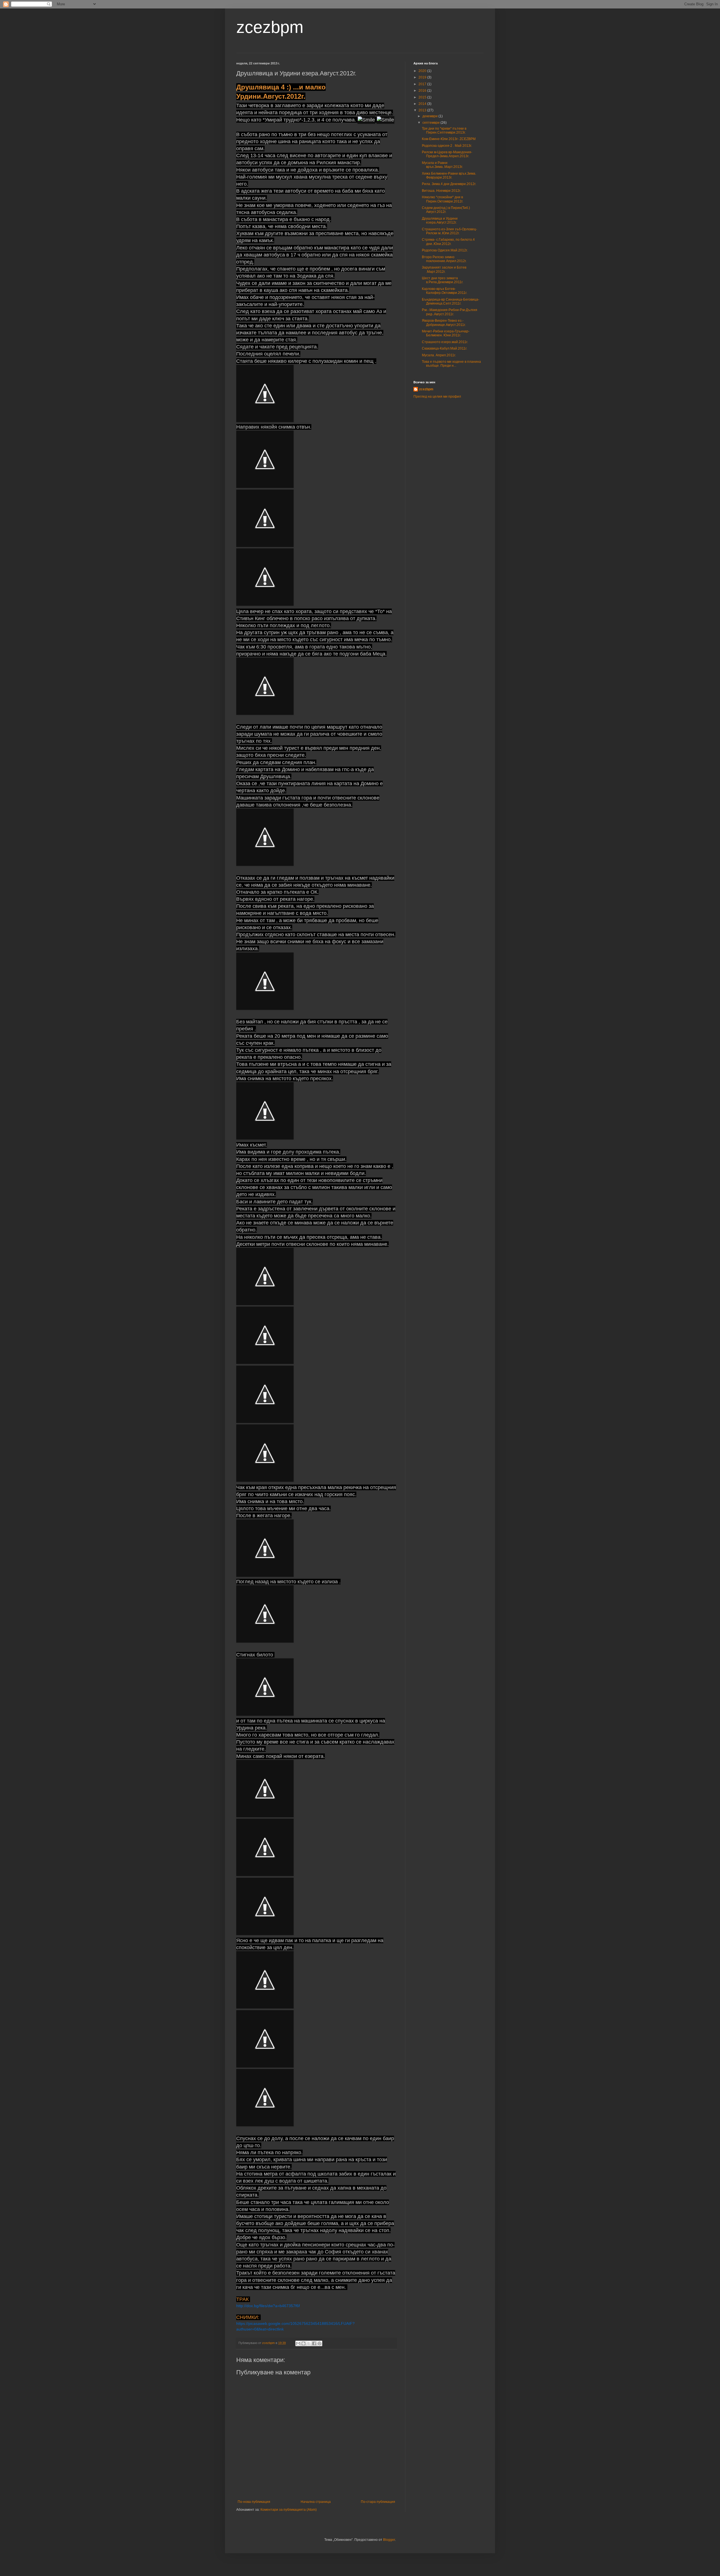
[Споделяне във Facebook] (314, 2343)
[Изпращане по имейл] (298, 2343)
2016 (423, 91)
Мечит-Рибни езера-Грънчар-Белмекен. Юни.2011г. (446, 333)
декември (430, 116)
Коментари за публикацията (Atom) (289, 2510)
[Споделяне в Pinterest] (319, 2343)
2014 (423, 104)
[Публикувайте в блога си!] (303, 2343)
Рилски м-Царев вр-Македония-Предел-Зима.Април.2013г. (447, 154)
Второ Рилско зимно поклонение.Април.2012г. (444, 259)
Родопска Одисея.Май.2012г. (445, 250)
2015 (423, 97)
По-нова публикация (254, 2502)
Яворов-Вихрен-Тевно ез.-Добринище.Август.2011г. (444, 323)
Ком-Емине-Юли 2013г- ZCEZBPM (449, 139)
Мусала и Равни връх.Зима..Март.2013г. (442, 165)
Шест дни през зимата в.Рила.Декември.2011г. (443, 280)
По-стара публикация (378, 2502)
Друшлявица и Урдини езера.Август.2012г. (440, 220)
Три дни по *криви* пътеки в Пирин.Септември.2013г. (444, 130)
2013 (423, 110)
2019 (423, 77)
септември (431, 123)
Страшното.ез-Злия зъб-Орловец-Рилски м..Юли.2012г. (449, 231)
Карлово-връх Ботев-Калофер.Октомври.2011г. (445, 291)
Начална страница (316, 2502)
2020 (423, 71)
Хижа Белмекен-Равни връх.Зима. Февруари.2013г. (449, 175)
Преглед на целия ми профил (437, 397)
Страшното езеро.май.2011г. (445, 342)
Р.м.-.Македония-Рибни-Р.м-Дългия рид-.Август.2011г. (450, 312)
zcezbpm (270, 27)
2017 (423, 84)
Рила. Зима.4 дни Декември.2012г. (449, 184)
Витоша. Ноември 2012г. (441, 191)
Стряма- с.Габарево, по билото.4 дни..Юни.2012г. (448, 242)
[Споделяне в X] (309, 2343)
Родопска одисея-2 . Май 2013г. (447, 146)
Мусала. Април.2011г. (439, 355)
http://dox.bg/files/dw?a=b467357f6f (268, 2306)
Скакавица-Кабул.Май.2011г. (445, 348)
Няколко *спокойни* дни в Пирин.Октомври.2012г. (443, 199)
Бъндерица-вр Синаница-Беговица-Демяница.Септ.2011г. (451, 301)
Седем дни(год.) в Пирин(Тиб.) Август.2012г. (446, 210)
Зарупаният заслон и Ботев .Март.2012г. (444, 269)
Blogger (389, 2540)
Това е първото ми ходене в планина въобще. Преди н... (451, 364)
